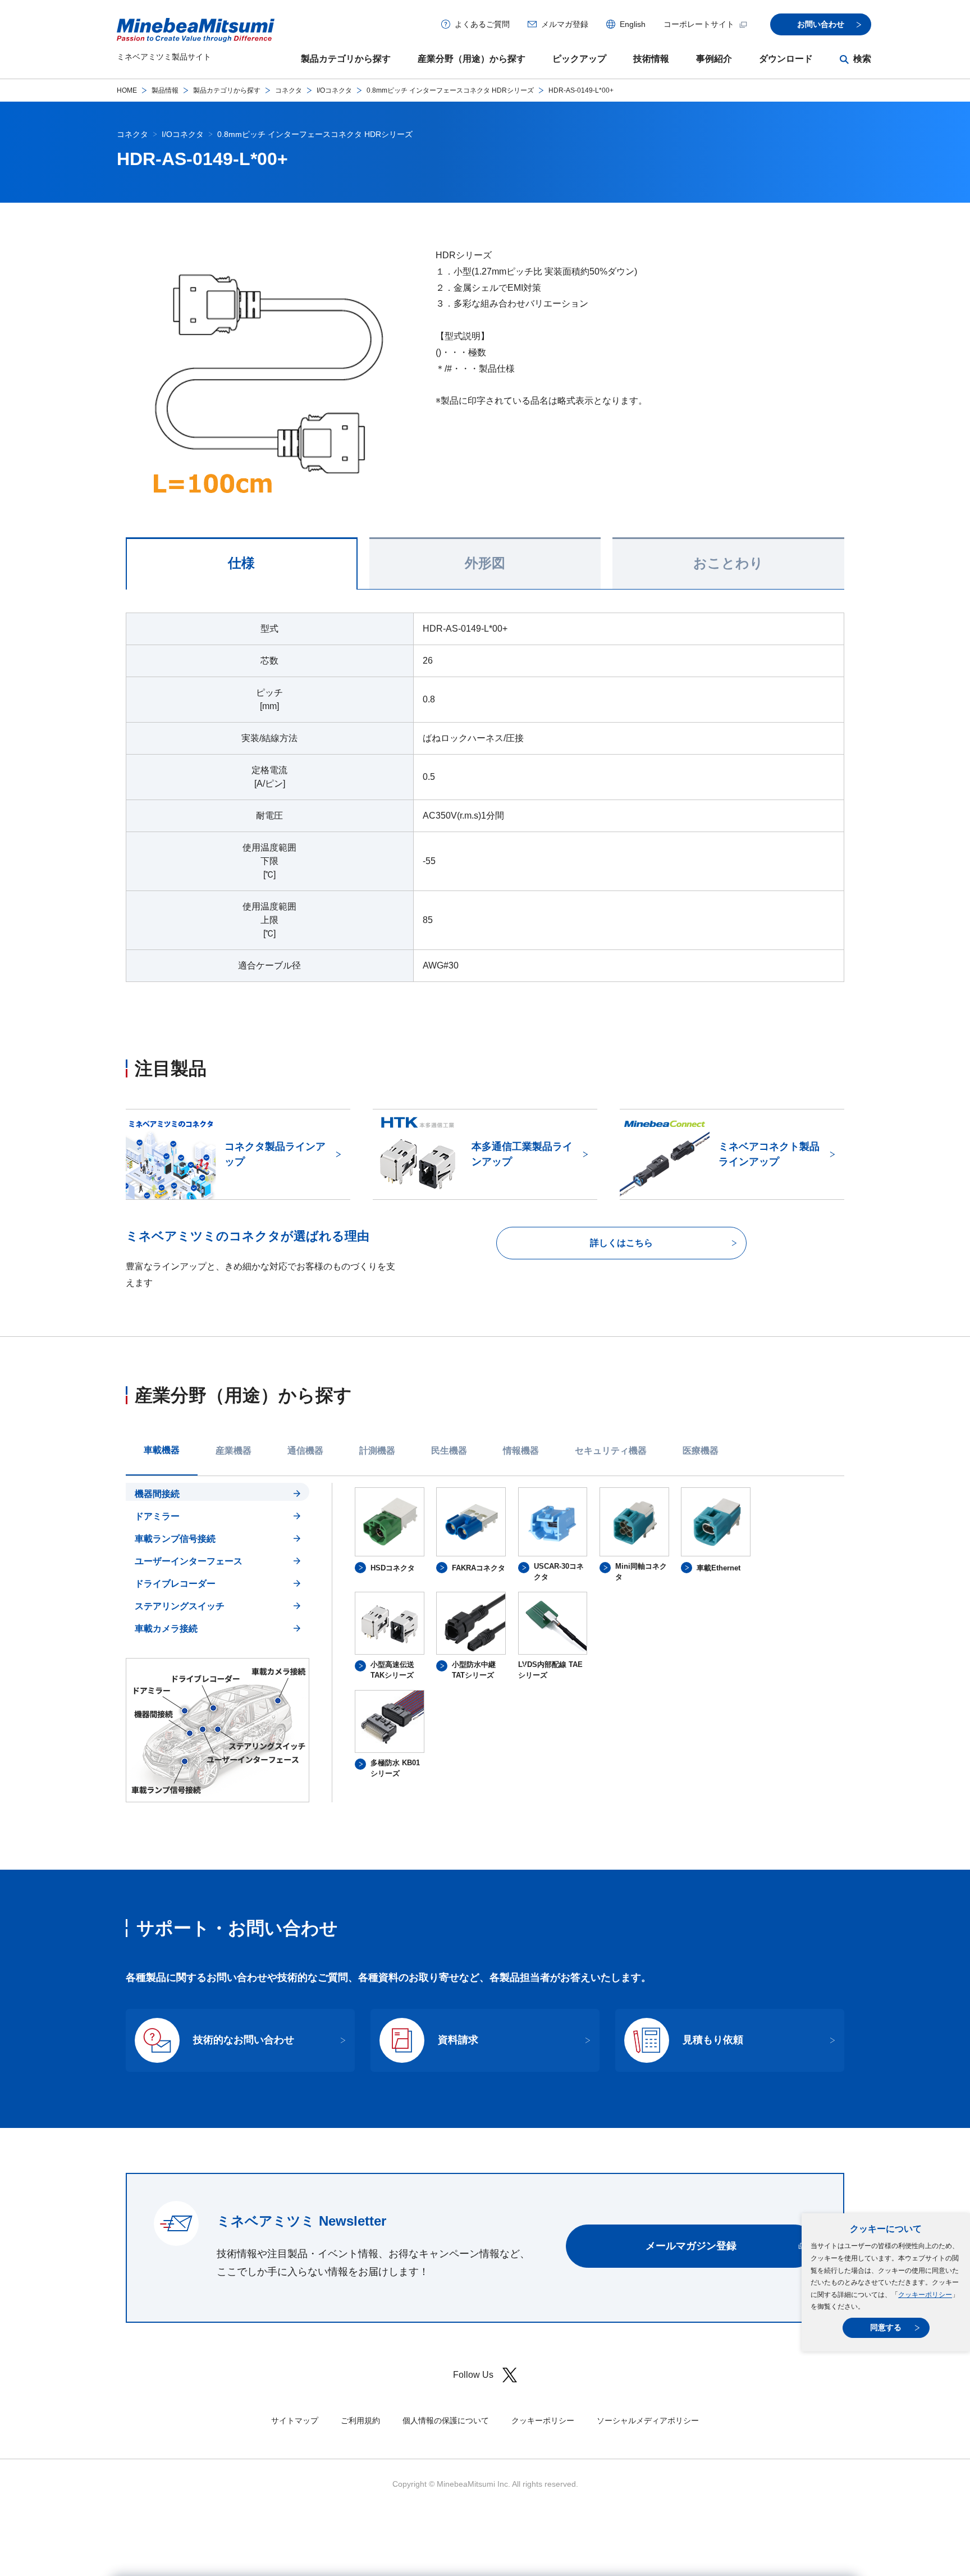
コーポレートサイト (699, 24)
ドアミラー (157, 1516)
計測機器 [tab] (377, 1451)
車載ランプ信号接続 (175, 1539)
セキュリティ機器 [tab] (611, 1451)
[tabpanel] (485, 1643)
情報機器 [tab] (521, 1451)
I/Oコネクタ (334, 90)
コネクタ (289, 90)
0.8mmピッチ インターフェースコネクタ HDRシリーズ (450, 90)
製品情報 (165, 90)
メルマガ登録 (565, 24)
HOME (127, 90)
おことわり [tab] (728, 563)
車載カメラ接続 (166, 1629)
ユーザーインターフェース (189, 1561)
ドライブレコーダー (175, 1584)
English (633, 24)
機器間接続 (157, 1494)
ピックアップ (579, 59)
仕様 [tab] (241, 563)
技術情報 (651, 59)
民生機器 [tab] (449, 1451)
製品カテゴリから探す (346, 59)
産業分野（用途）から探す (472, 59)
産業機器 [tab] (234, 1451)
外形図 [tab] (485, 563)
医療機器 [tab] (701, 1451)
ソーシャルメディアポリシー (648, 2420)
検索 (862, 59)
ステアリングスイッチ (180, 1606)
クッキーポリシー (925, 2295)
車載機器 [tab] (162, 1450)
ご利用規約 (360, 2420)
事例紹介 (714, 59)
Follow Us (473, 2375)
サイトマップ (295, 2420)
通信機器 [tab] (305, 1451)
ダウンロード (786, 59)
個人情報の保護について (446, 2420)
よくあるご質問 (482, 24)
